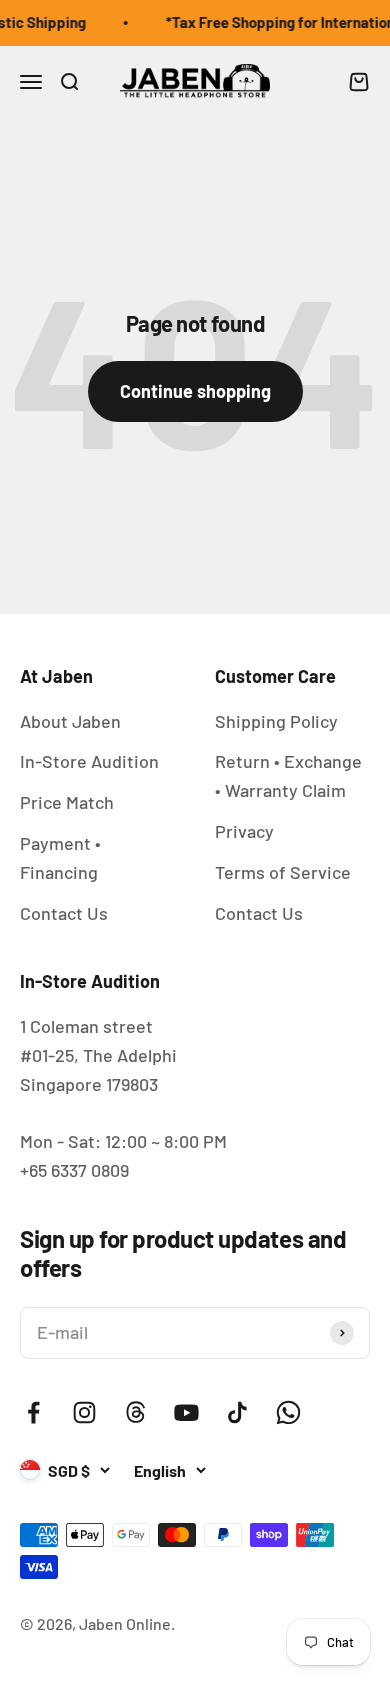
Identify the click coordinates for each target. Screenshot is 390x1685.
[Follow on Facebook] (33, 1412)
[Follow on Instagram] (84, 1412)
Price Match (67, 802)
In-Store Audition (89, 761)
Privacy (244, 831)
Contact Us (64, 913)
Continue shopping (195, 391)
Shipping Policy (276, 721)
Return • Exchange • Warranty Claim (288, 775)
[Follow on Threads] (135, 1412)
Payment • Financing (60, 857)
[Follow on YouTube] (186, 1412)
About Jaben (70, 721)
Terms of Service (283, 872)
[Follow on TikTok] (237, 1412)
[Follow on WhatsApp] (288, 1412)
